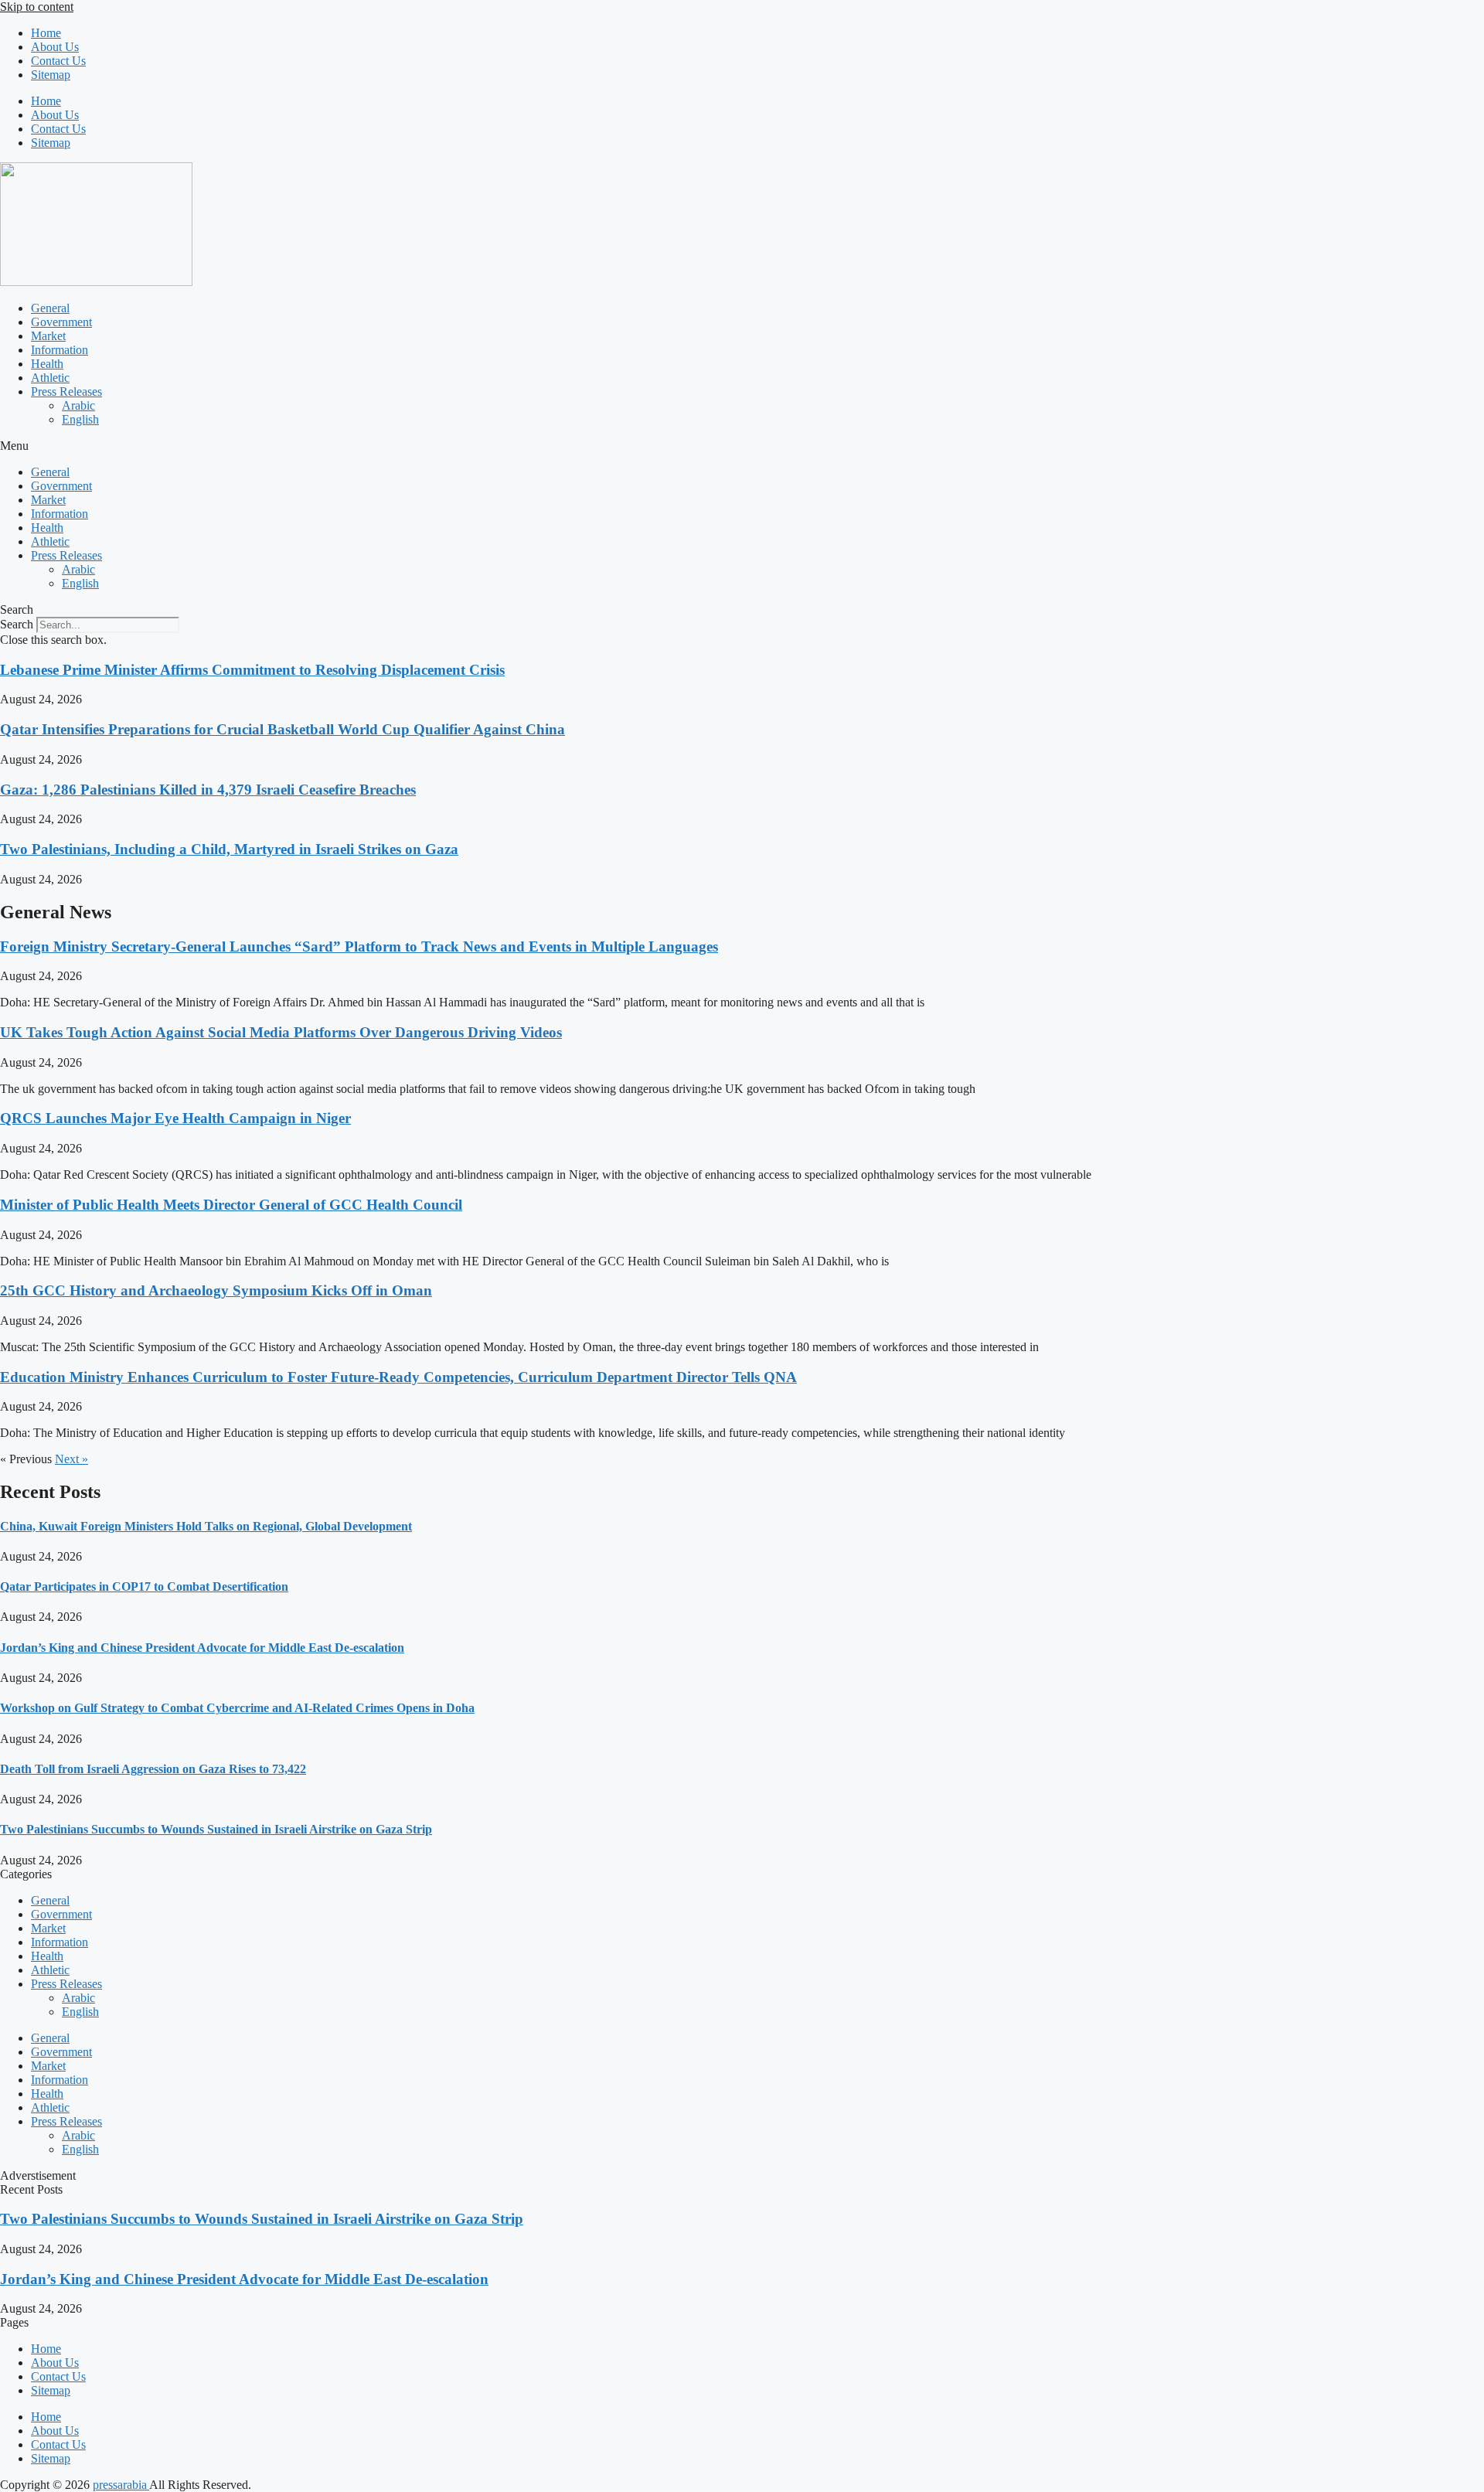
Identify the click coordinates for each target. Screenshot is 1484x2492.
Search (17, 624)
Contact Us (58, 61)
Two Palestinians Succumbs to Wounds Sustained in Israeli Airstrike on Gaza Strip (216, 1829)
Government (61, 322)
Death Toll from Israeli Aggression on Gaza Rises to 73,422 (153, 1769)
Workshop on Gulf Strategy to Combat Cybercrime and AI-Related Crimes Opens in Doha (237, 1708)
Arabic (78, 405)
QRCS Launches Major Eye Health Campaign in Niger (175, 1118)
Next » (71, 1459)
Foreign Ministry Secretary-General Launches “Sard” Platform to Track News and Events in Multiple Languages (359, 946)
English (80, 419)
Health (47, 364)
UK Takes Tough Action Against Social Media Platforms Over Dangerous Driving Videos (281, 1032)
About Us (55, 47)
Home (46, 33)
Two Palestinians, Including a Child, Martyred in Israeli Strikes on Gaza (229, 849)
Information (60, 350)
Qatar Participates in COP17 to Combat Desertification (144, 1586)
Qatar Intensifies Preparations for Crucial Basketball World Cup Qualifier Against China (283, 729)
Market (48, 336)
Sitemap (51, 75)
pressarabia (121, 2485)
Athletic (50, 378)
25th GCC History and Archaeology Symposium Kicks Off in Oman (216, 1290)
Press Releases (66, 392)
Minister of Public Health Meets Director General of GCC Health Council (231, 1205)
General (50, 308)
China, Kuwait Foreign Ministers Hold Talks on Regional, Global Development (206, 1526)
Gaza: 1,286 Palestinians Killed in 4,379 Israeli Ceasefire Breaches (208, 790)
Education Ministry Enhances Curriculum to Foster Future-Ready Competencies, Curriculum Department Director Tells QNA (398, 1377)
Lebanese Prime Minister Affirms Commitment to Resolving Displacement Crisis (252, 670)
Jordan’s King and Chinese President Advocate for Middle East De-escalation (202, 1648)
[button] (742, 446)
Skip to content (37, 7)
